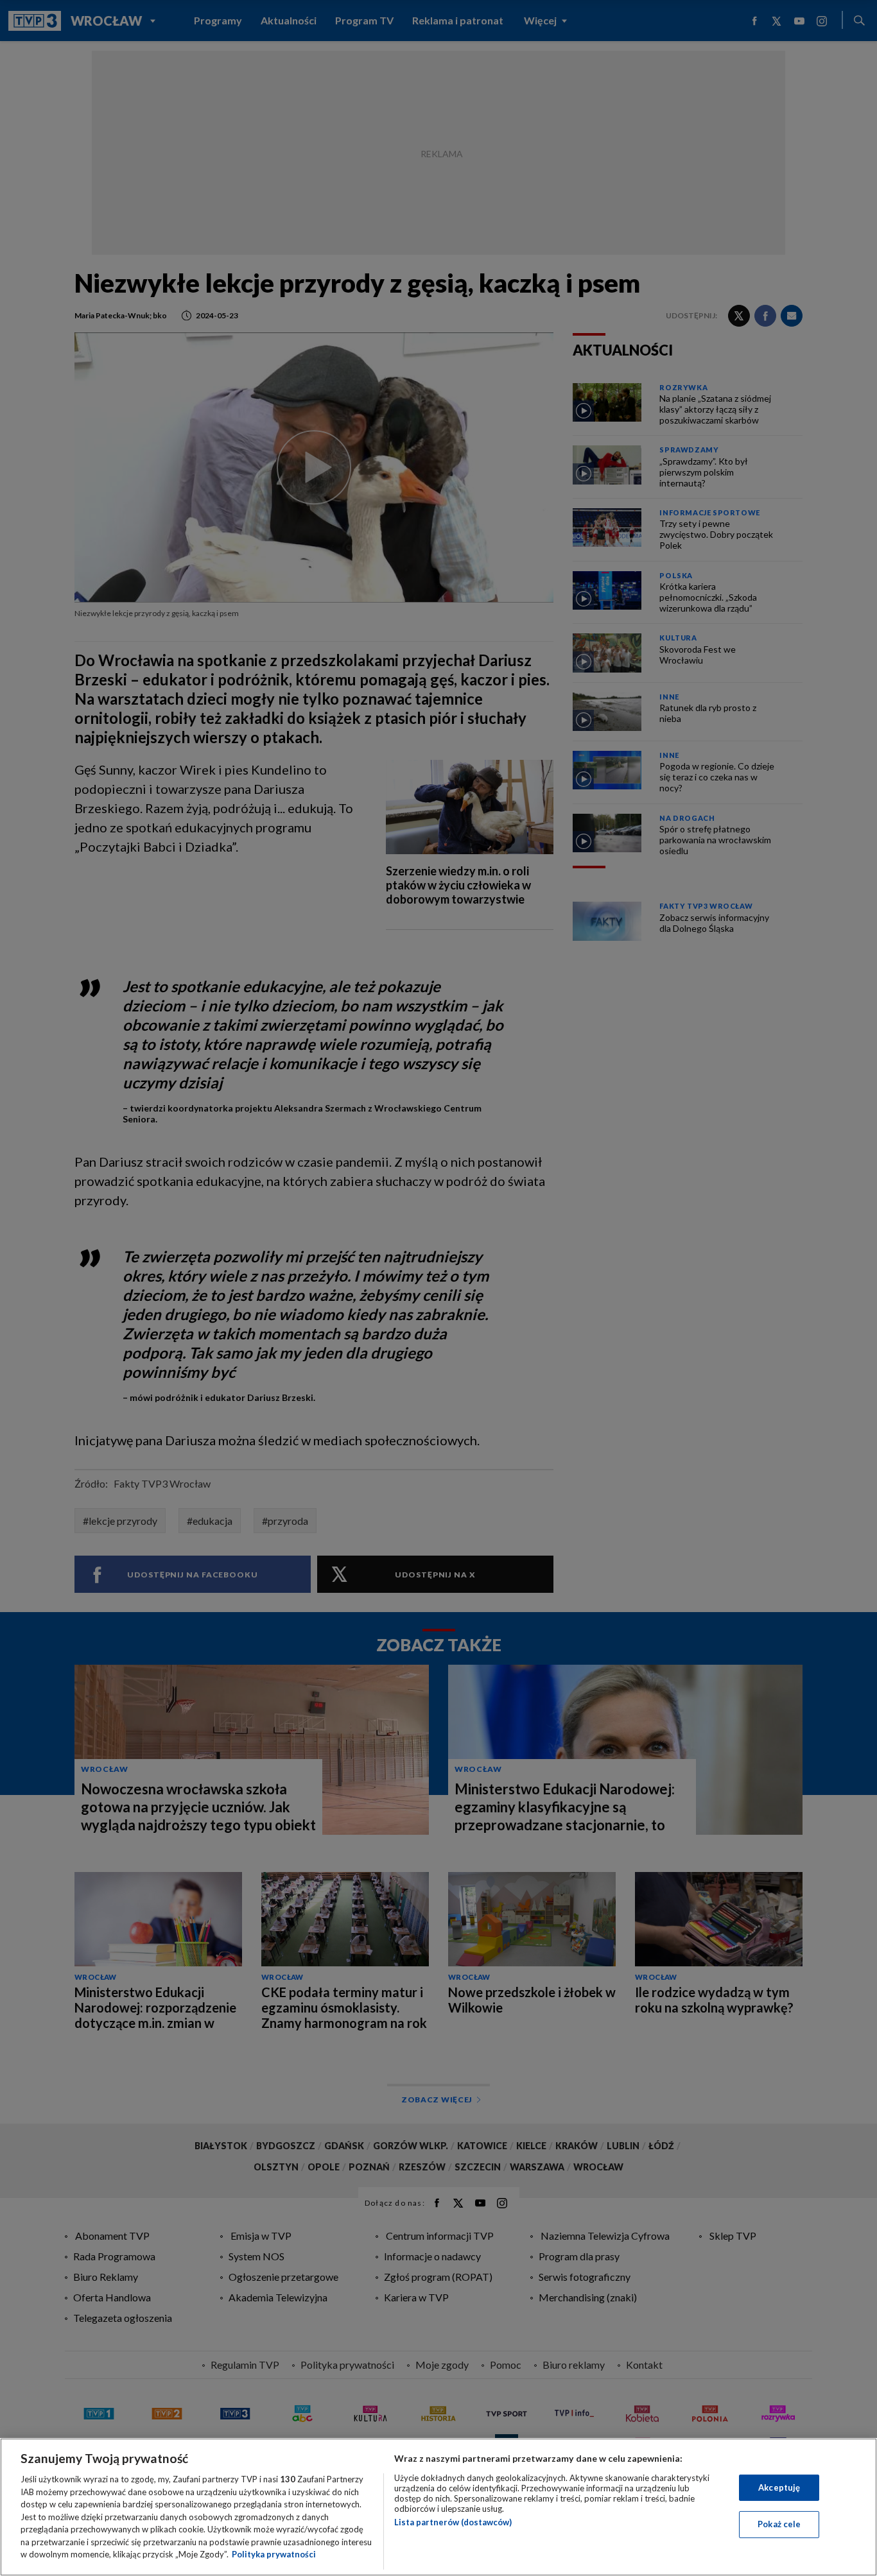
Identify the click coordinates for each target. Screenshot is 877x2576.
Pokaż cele (779, 2524)
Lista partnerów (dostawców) (453, 2522)
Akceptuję (779, 2487)
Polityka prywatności (274, 2554)
